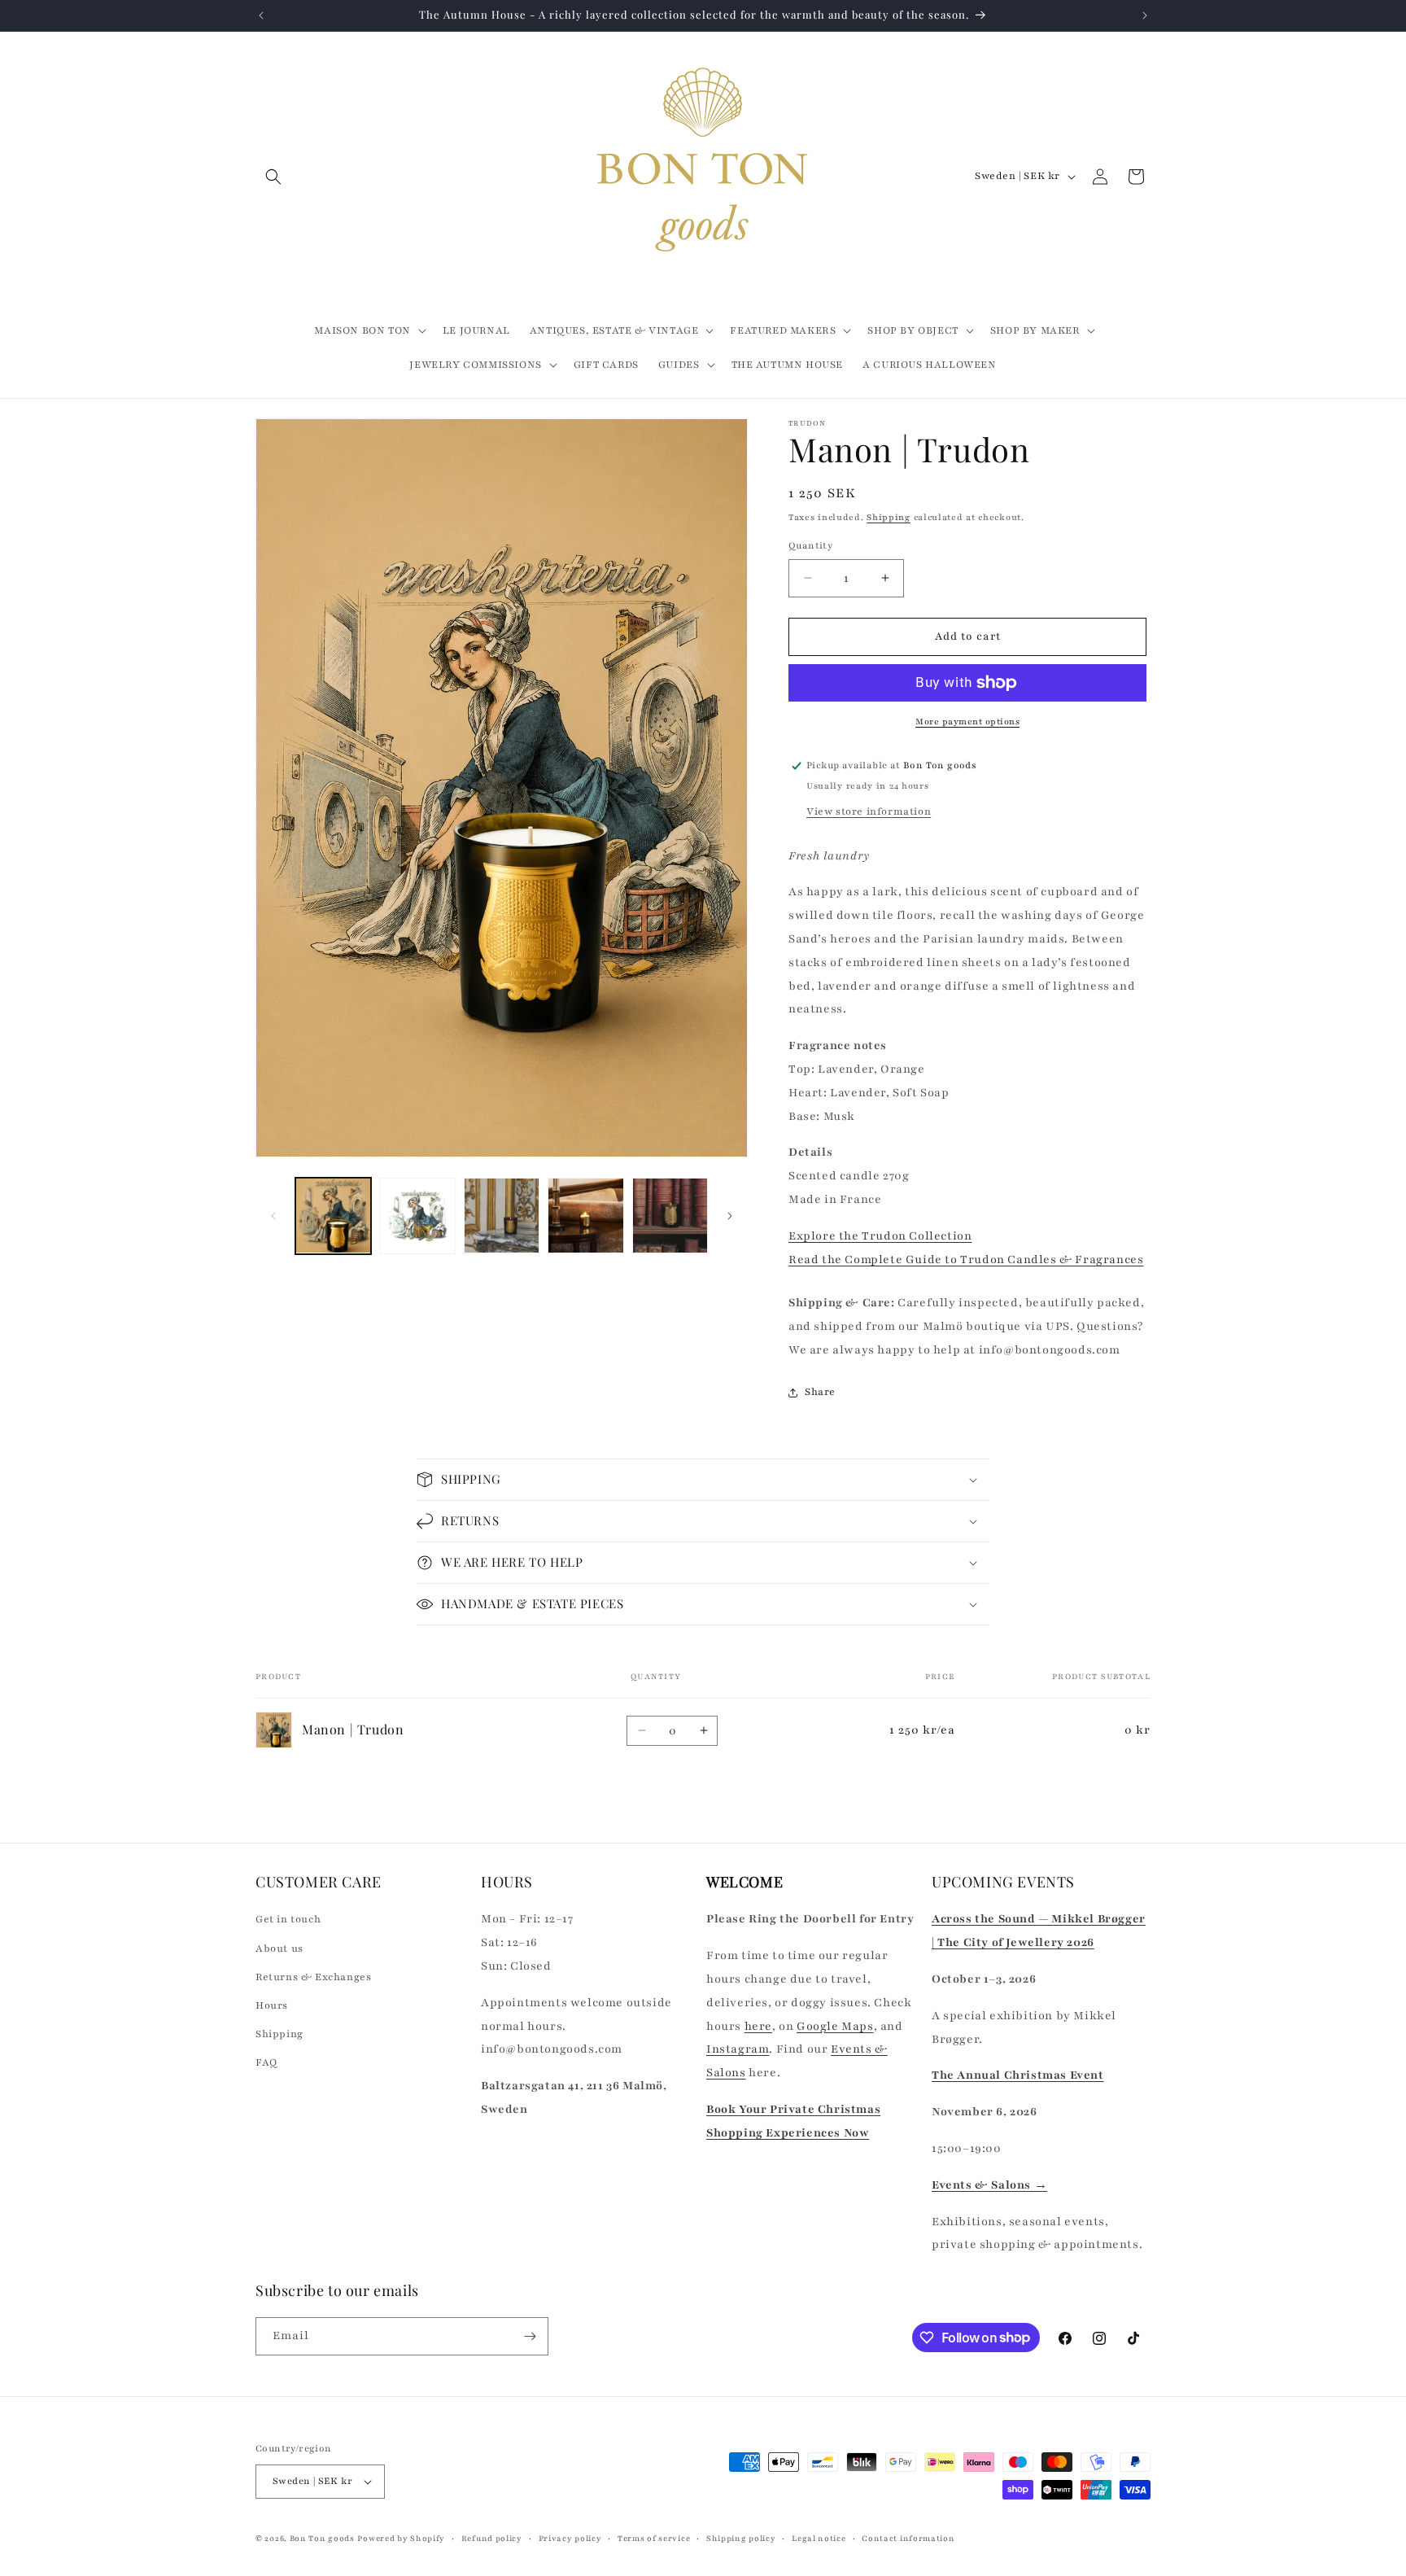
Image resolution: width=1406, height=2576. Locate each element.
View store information (869, 811)
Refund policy (492, 2538)
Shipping (889, 517)
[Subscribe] (530, 2336)
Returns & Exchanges (313, 1977)
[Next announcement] (1145, 15)
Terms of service (654, 2538)
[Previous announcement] (261, 15)
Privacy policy (570, 2538)
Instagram (738, 2049)
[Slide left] (273, 1216)
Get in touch (288, 1919)
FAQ (266, 2062)
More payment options (967, 722)
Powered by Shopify (401, 2538)
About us (279, 1948)
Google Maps (835, 2026)
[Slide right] (730, 1216)
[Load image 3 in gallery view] (502, 1216)
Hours (272, 2005)
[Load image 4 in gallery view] (585, 1216)
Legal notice (819, 2538)
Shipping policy (741, 2538)
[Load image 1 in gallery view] (333, 1216)
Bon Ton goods (322, 2538)
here (758, 2026)
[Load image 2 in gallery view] (417, 1216)
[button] (273, 177)
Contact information (908, 2538)
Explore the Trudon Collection (880, 1236)
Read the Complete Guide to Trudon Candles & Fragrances (966, 1260)
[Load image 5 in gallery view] (670, 1216)
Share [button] (820, 1392)
